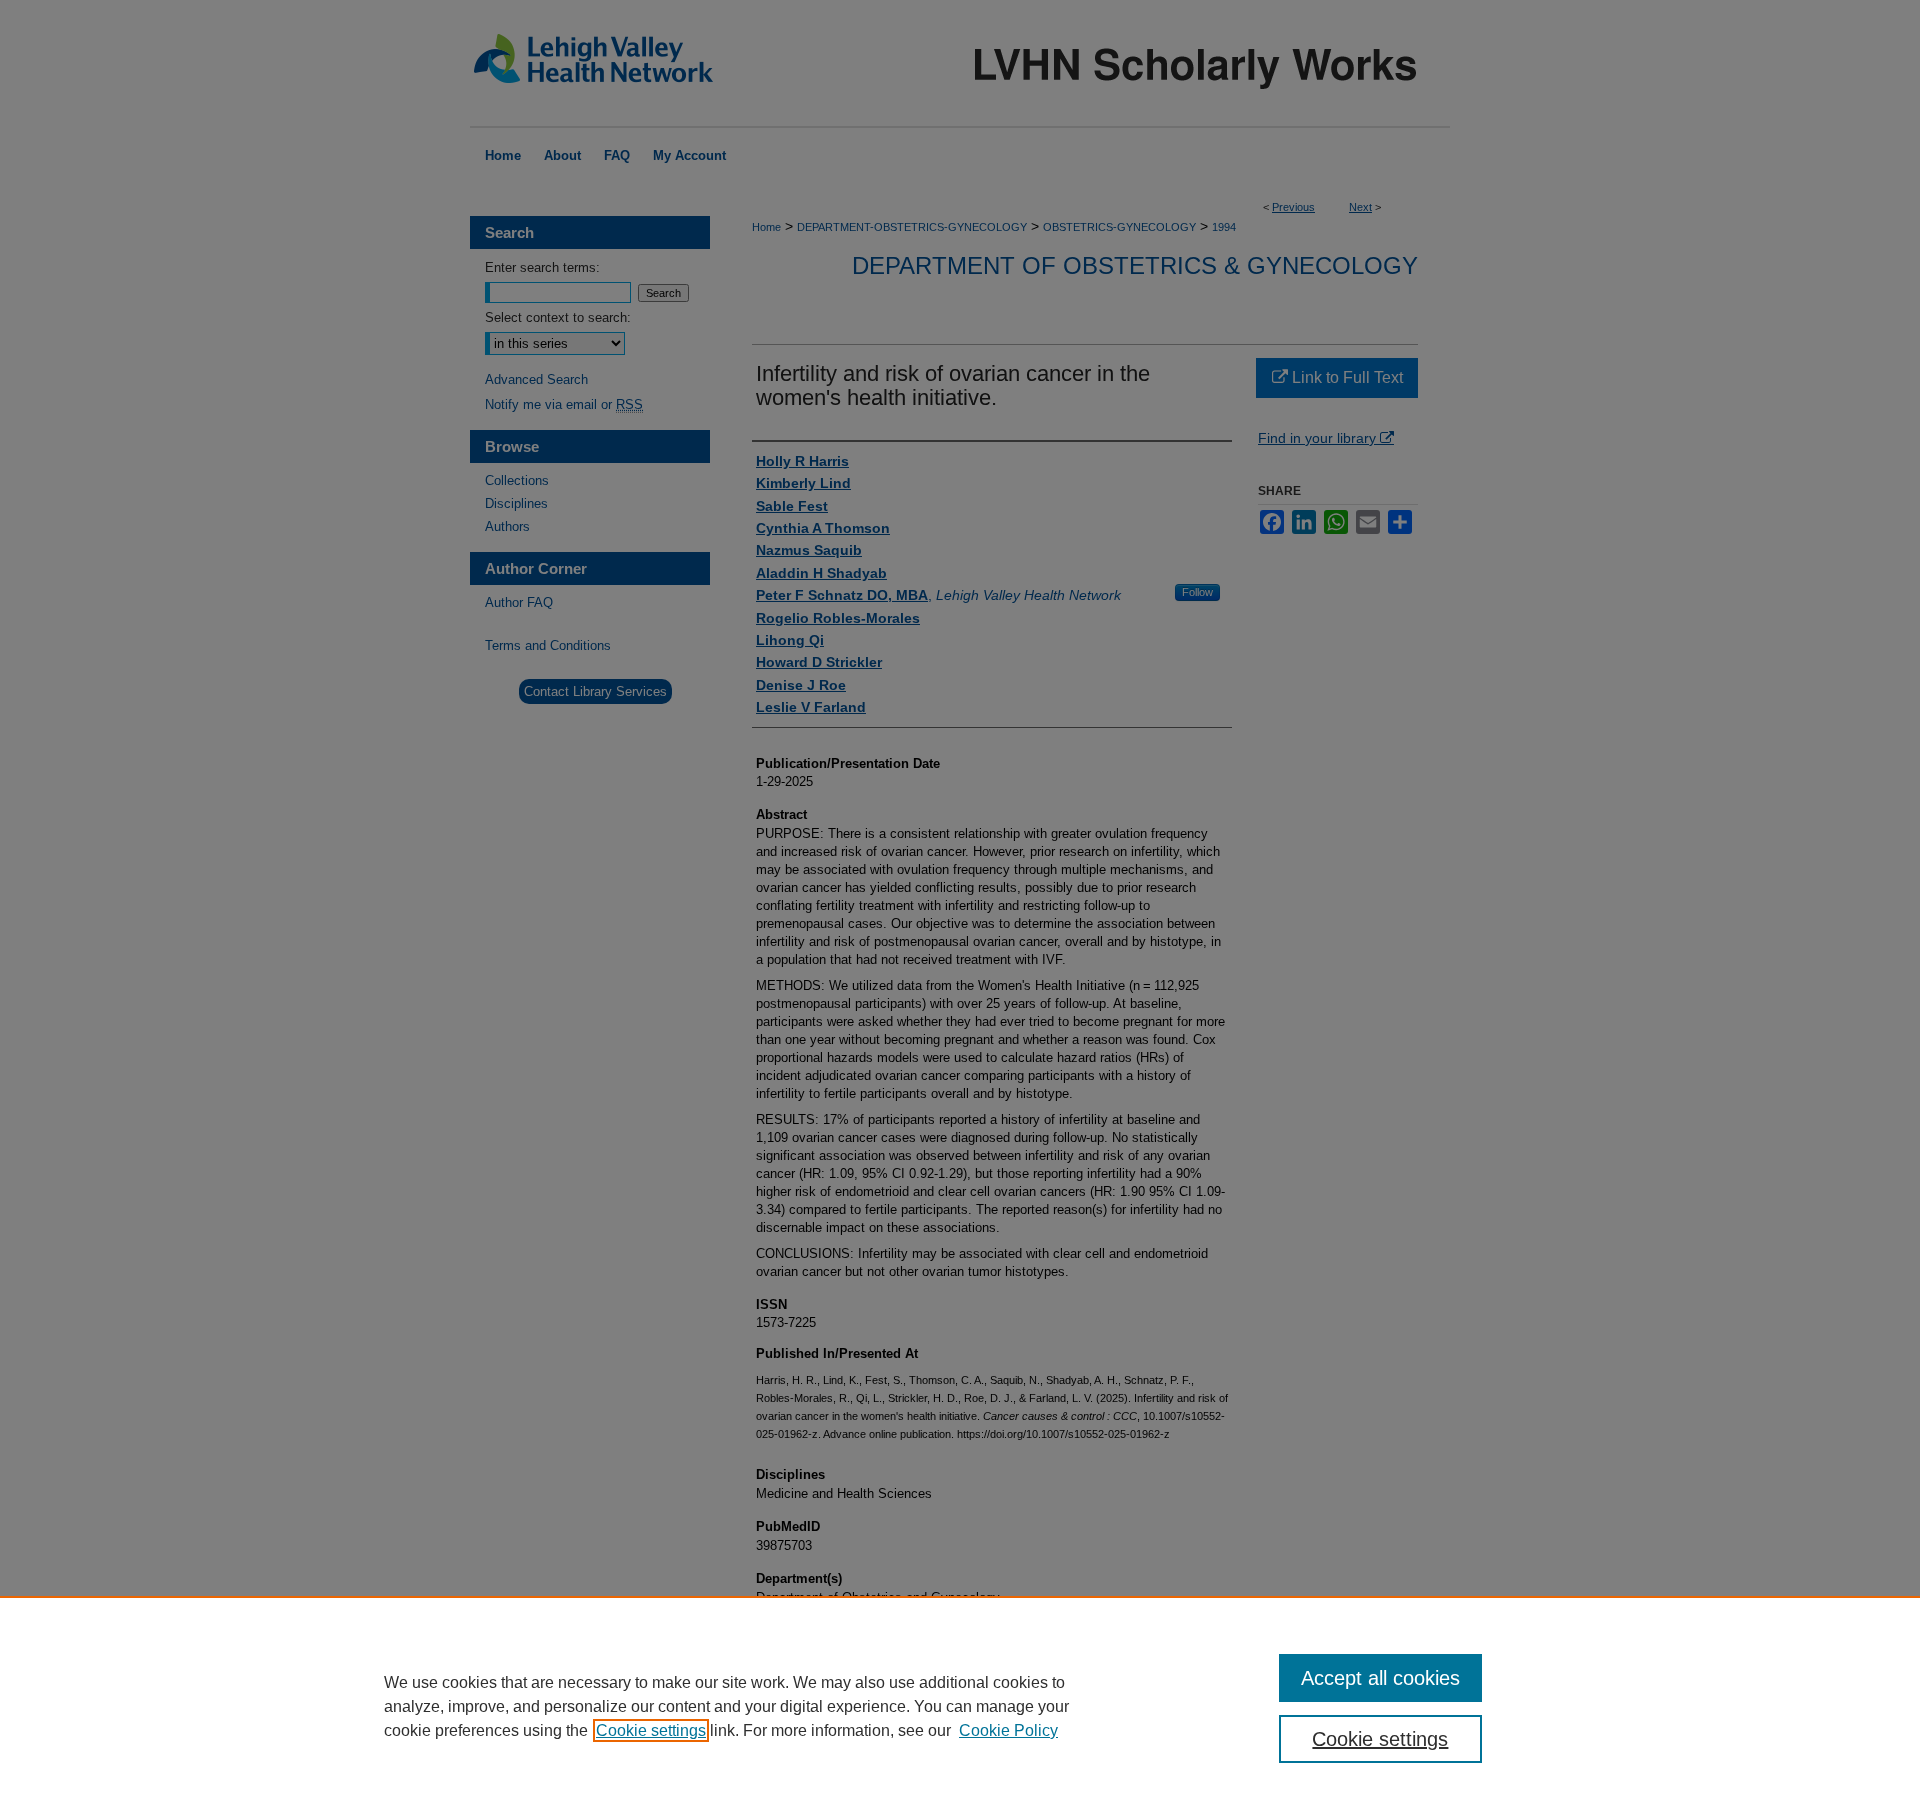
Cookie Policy (1008, 1730)
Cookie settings (651, 1730)
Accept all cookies (1380, 1678)
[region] (960, 1706)
